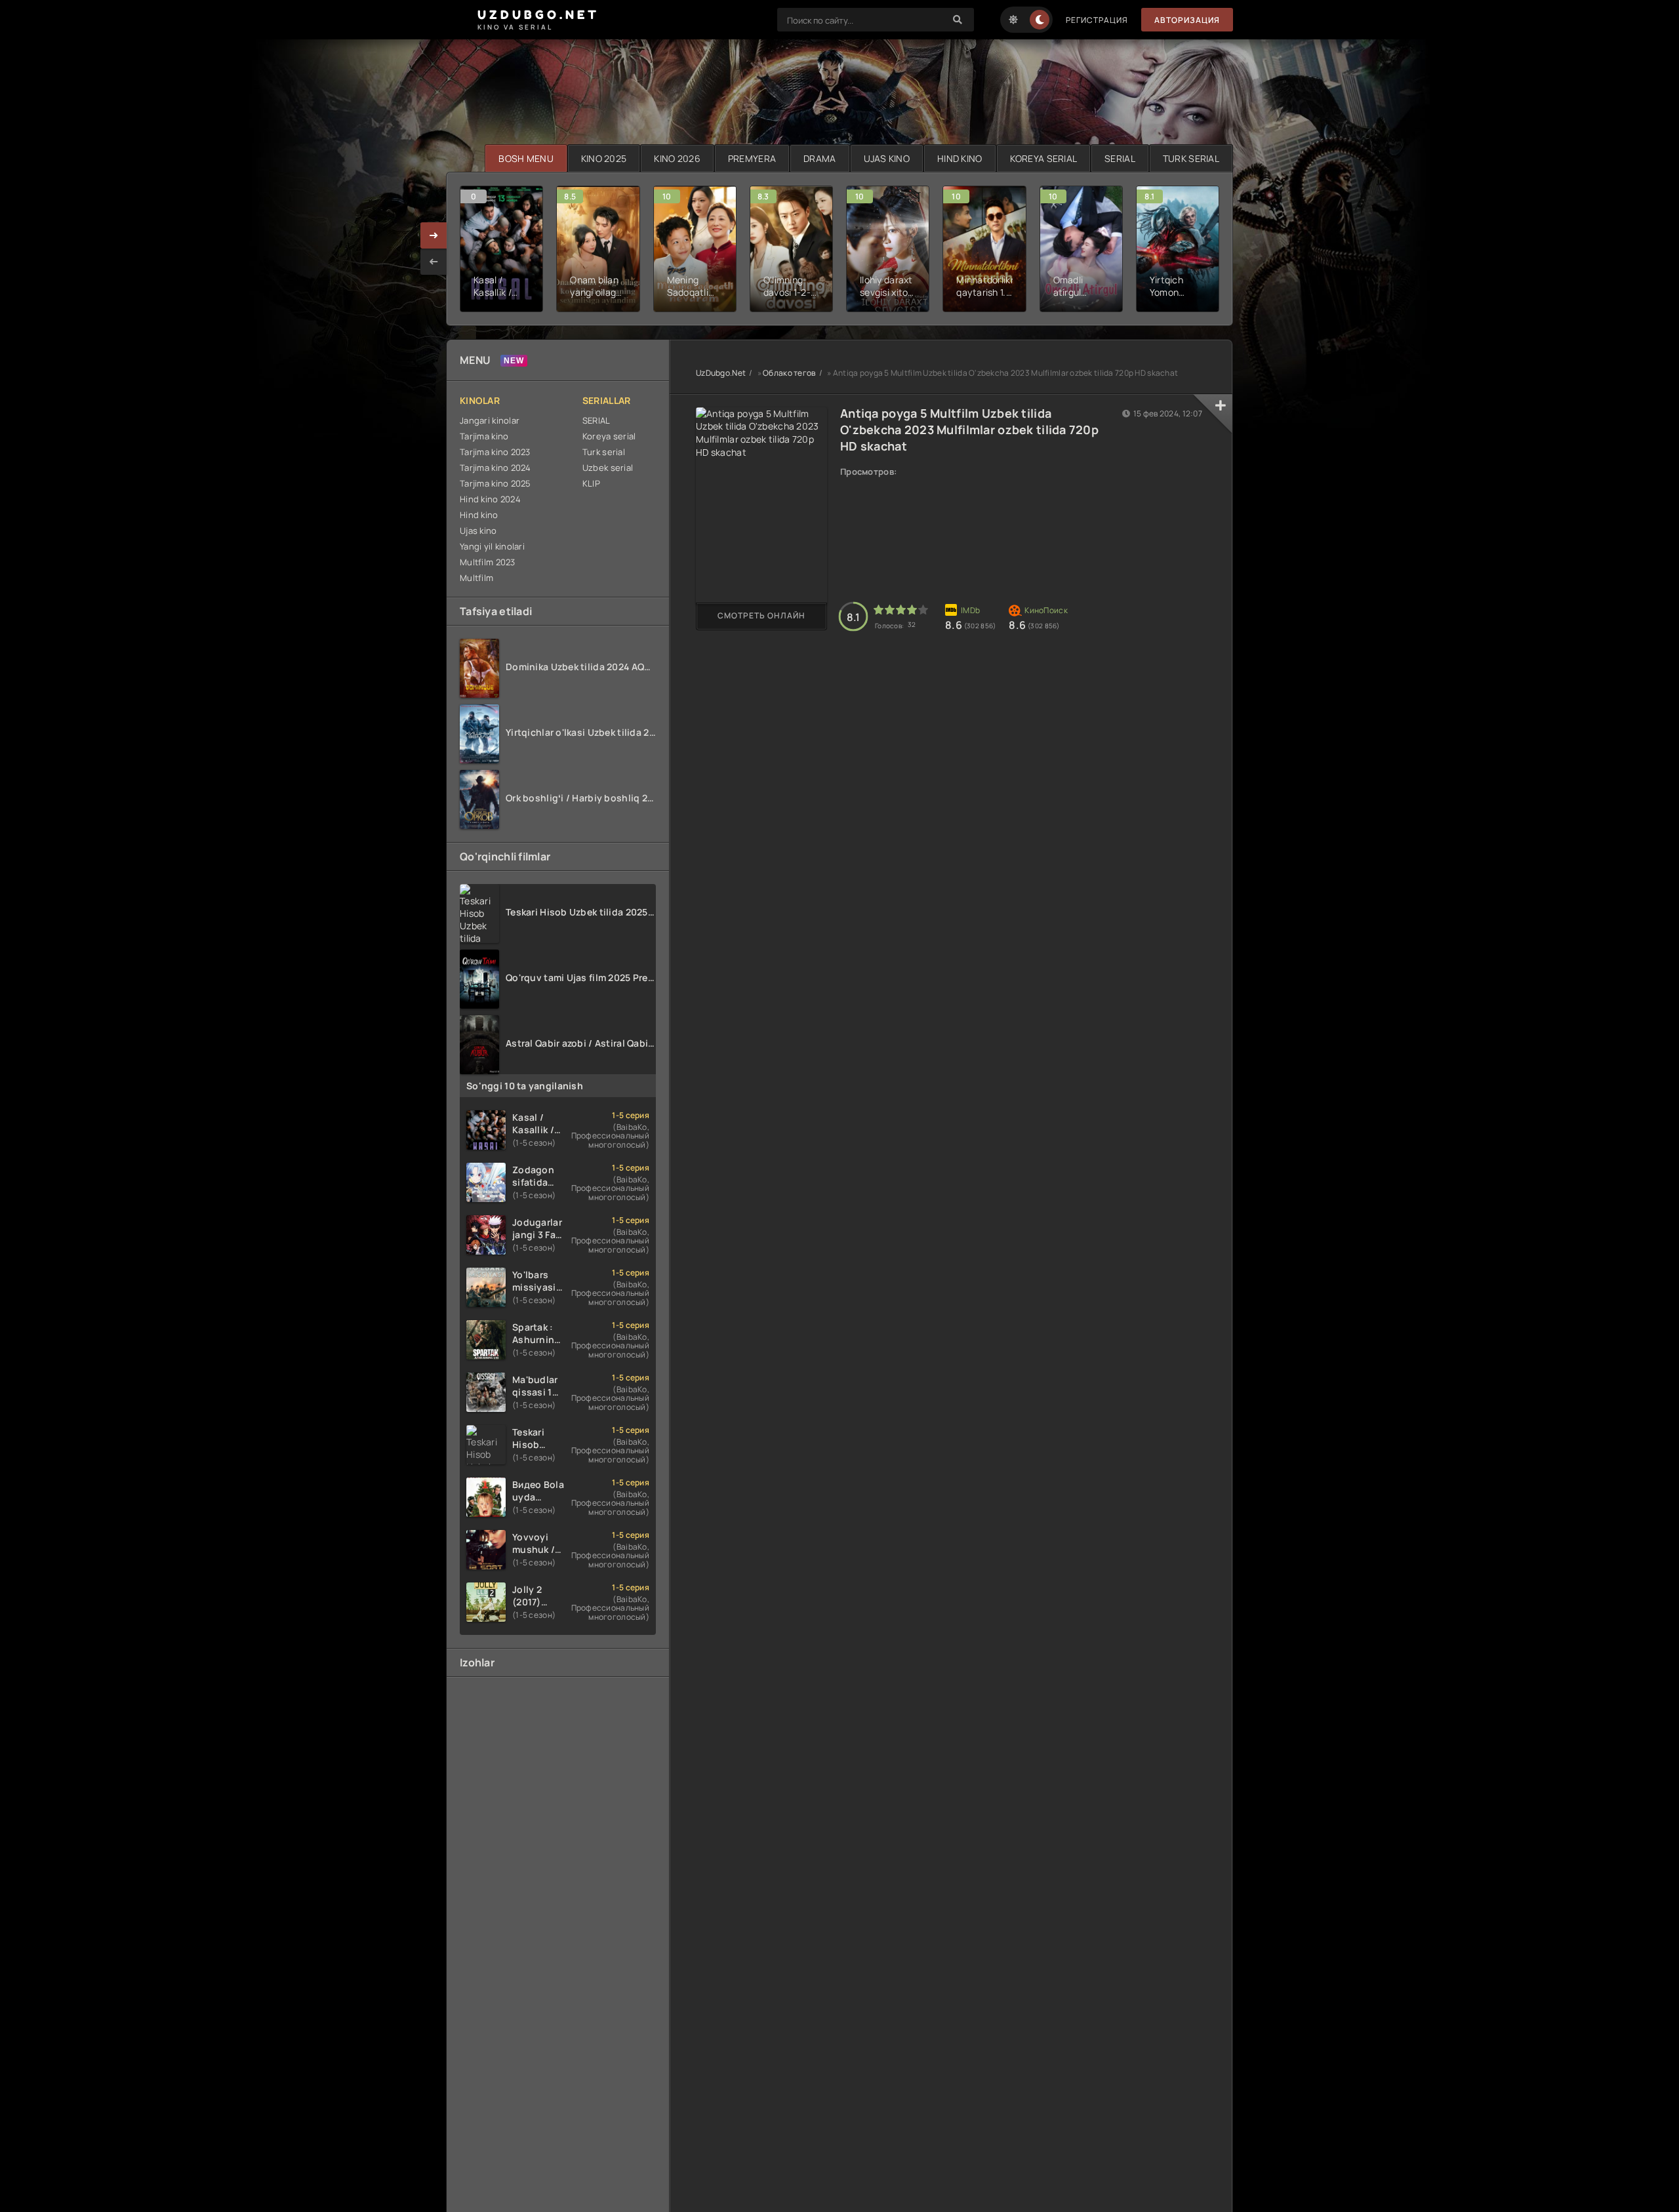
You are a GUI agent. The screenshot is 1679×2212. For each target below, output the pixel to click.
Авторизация (1187, 20)
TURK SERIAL (1191, 158)
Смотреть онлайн (761, 615)
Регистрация (1097, 20)
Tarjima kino (484, 436)
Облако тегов (789, 373)
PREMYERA (752, 158)
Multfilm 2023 (488, 562)
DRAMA (819, 158)
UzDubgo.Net (721, 373)
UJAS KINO (887, 158)
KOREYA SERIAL (1044, 158)
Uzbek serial (608, 468)
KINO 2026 (677, 158)
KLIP (591, 483)
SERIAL (1120, 158)
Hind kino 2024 (490, 499)
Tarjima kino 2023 (495, 452)
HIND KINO (960, 158)
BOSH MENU (526, 158)
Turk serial (604, 452)
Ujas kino (478, 531)
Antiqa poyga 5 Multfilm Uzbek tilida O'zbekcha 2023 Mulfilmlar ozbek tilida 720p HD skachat (969, 430)
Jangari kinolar (490, 420)
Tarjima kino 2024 (496, 468)
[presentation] (434, 262)
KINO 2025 (604, 158)
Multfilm (476, 578)
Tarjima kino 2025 (496, 483)
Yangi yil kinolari (492, 546)
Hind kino (479, 515)
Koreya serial (609, 436)
